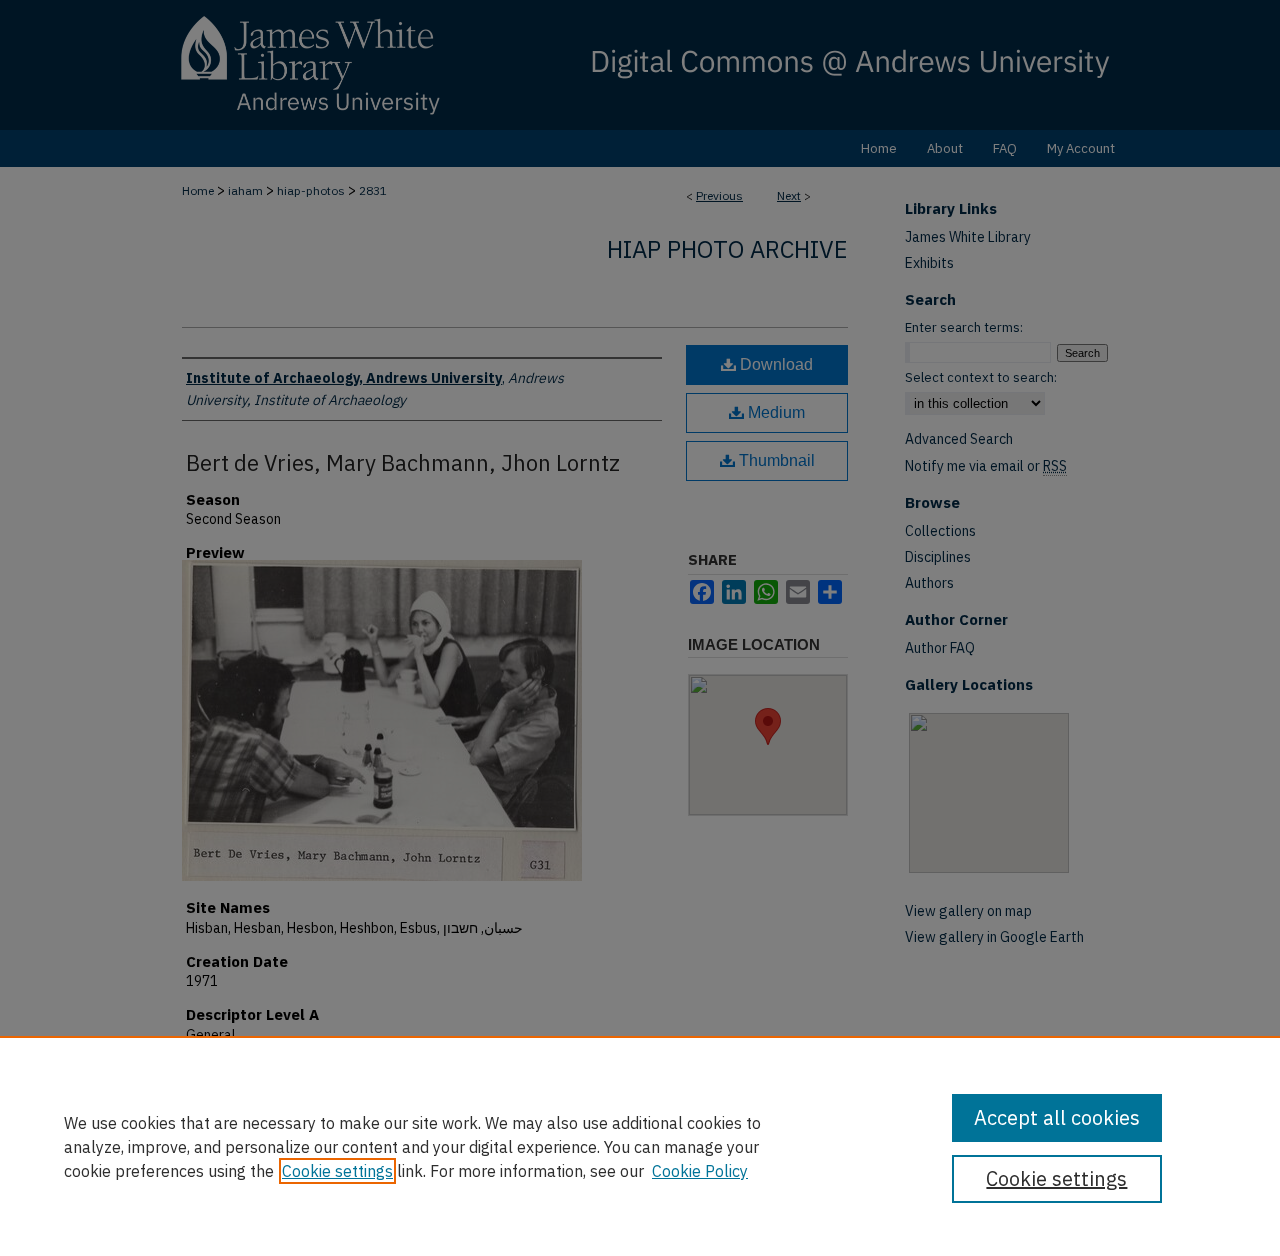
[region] (640, 1146)
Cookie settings (337, 1171)
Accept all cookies (1057, 1117)
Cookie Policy (700, 1171)
